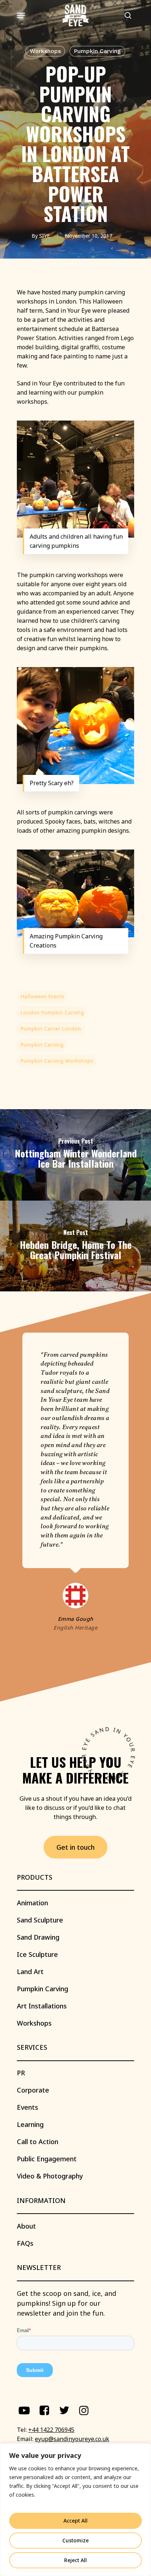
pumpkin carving (42, 1045)
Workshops (45, 51)
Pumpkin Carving (97, 51)
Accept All (75, 2521)
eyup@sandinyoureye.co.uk (72, 2439)
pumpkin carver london (51, 1029)
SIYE (45, 236)
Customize (75, 2540)
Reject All (75, 2560)
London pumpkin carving (52, 1012)
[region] (75, 2510)
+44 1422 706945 (51, 2430)
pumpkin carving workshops (57, 1061)
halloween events (42, 996)
